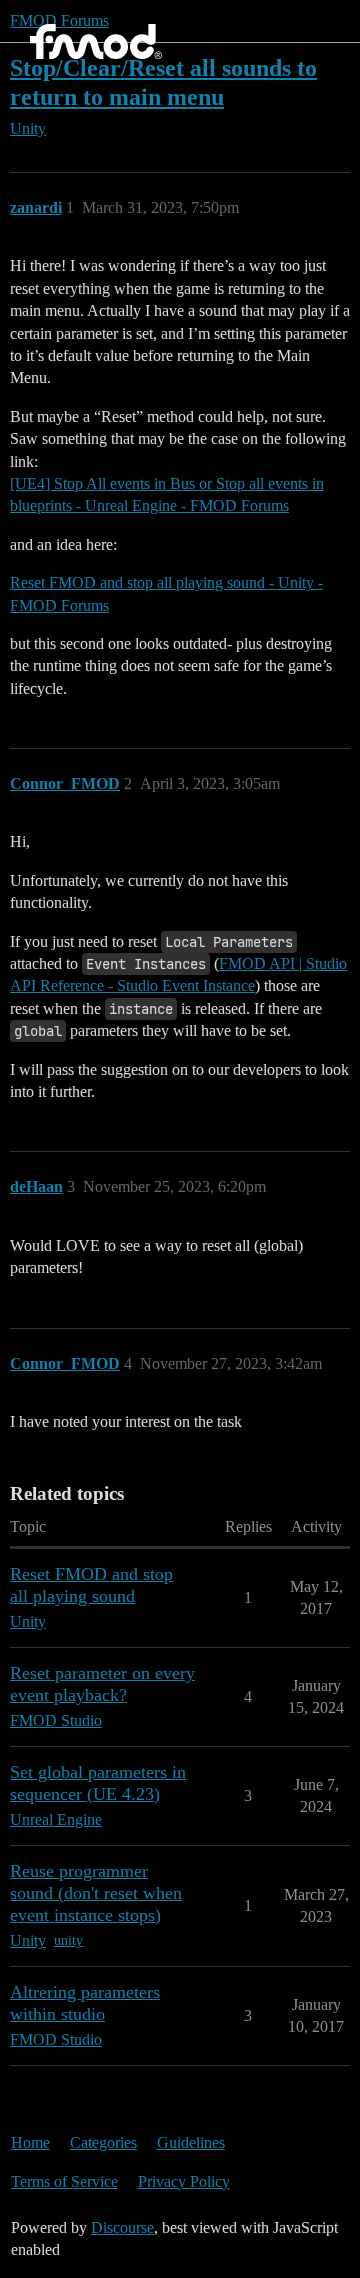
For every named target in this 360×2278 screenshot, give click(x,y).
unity (68, 1940)
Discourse (122, 2227)
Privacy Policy (184, 2181)
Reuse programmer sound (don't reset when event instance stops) (96, 1893)
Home (30, 2142)
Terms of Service (64, 2181)
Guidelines (191, 2142)
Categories (103, 2142)
